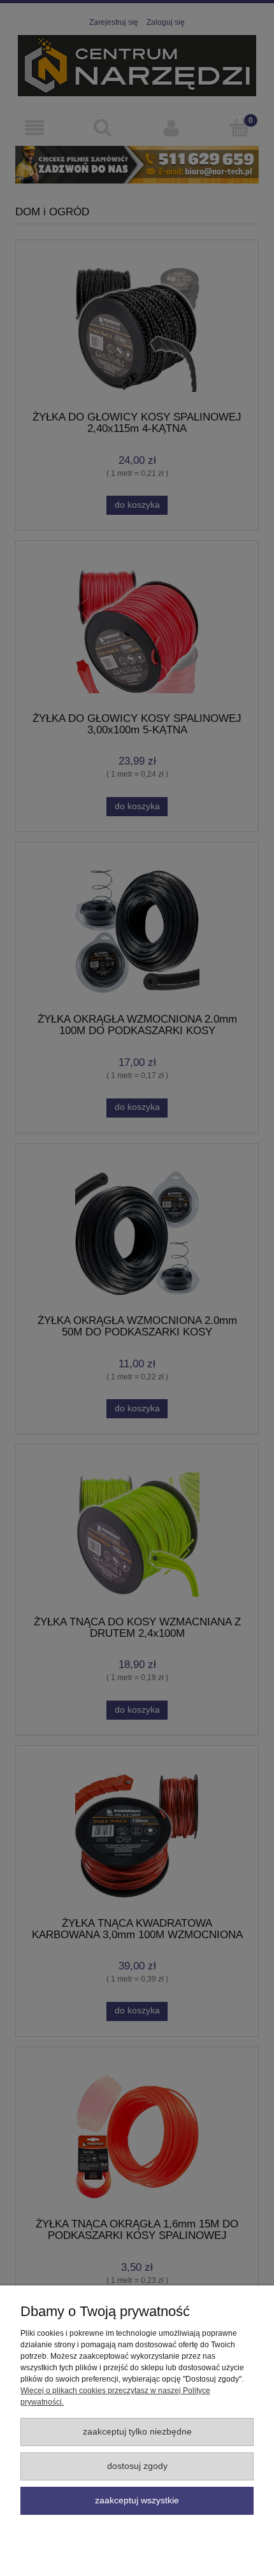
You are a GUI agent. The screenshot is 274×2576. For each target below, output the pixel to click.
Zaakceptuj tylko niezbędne (137, 2432)
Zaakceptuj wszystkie (137, 2500)
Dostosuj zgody (137, 2466)
